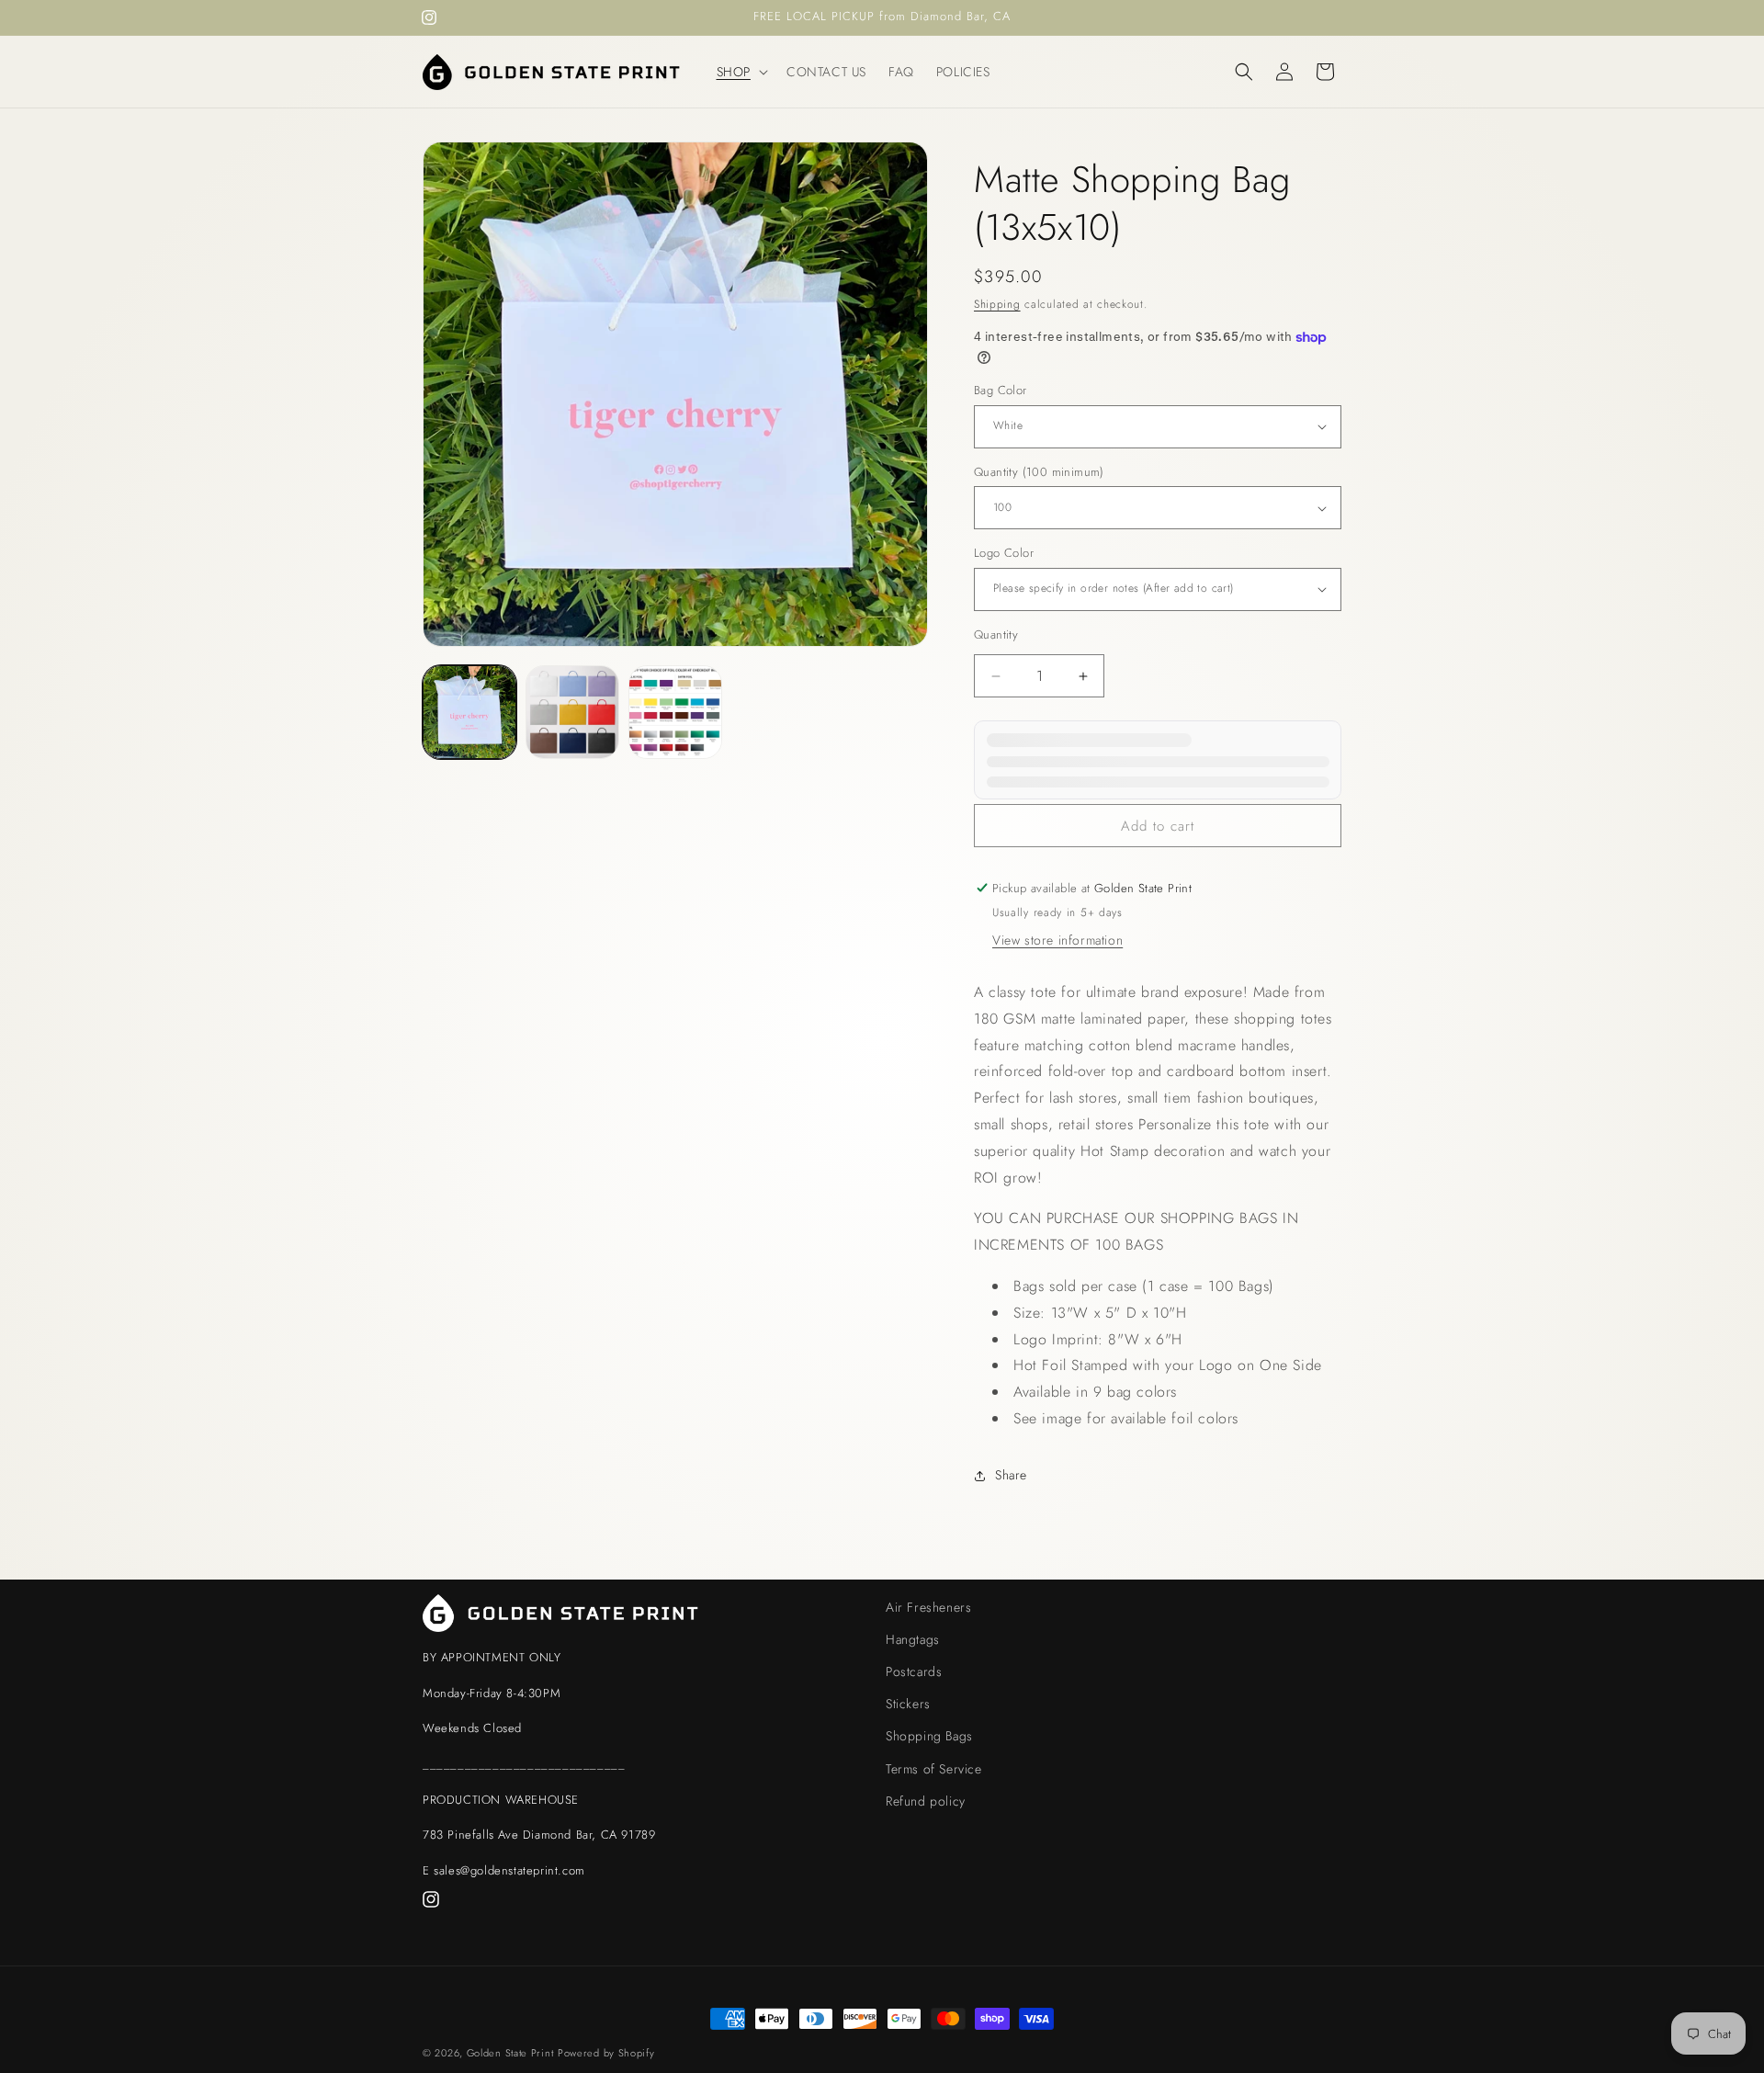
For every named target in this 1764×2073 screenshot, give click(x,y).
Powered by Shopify (606, 2053)
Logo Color (1004, 553)
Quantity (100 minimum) (1039, 472)
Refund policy (926, 1801)
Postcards (914, 1671)
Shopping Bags (929, 1736)
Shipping (997, 304)
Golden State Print (510, 2053)
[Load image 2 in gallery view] (572, 712)
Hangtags (913, 1639)
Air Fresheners (928, 1607)
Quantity (996, 634)
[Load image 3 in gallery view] (675, 712)
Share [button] (1011, 1475)
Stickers (908, 1704)
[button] (741, 72)
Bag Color (1001, 390)
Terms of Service (934, 1769)
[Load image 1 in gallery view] (469, 712)
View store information (1057, 940)
